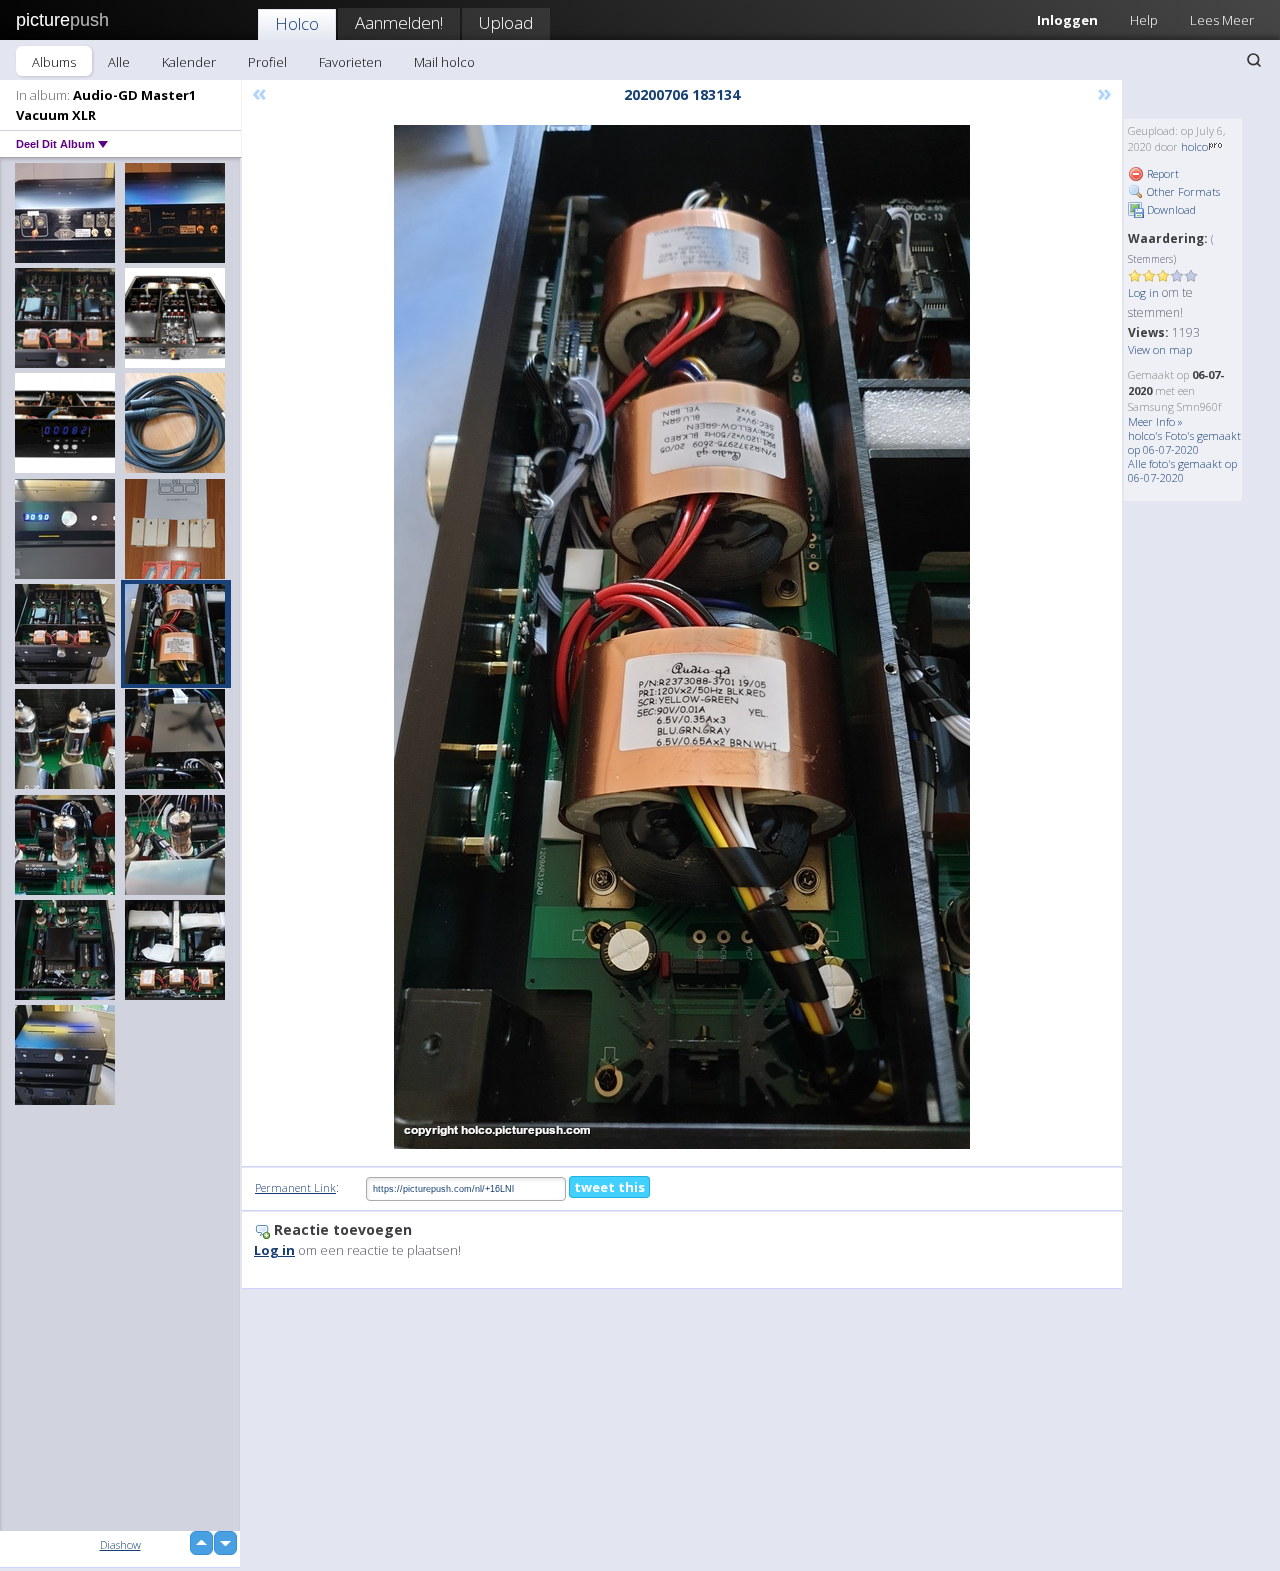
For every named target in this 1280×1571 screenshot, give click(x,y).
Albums (54, 62)
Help (1144, 20)
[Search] (1254, 60)
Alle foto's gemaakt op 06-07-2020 (1182, 470)
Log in (1143, 292)
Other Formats (1182, 191)
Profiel (267, 62)
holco (1194, 146)
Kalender (189, 62)
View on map (1160, 349)
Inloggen (1067, 20)
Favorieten (350, 62)
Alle (119, 62)
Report (1161, 173)
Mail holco (444, 62)
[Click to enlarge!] (682, 637)
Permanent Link (295, 1187)
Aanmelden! (399, 22)
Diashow (120, 1544)
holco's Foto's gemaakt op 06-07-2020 (1184, 442)
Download (1170, 209)
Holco (297, 23)
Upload (506, 22)
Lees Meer (1222, 20)
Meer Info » (1155, 421)
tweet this (609, 1187)
